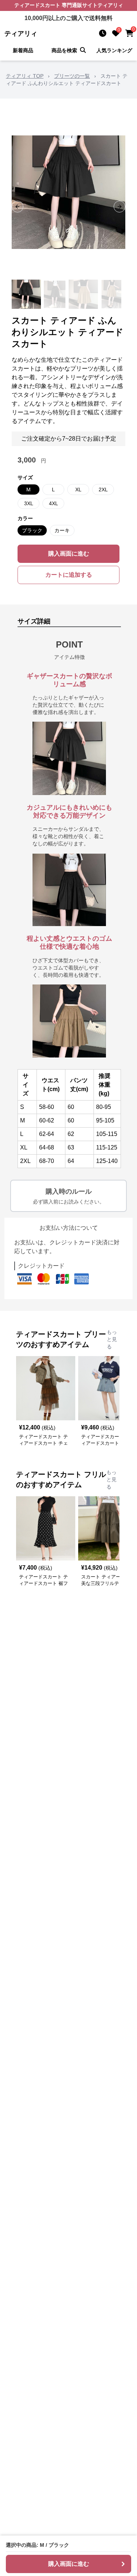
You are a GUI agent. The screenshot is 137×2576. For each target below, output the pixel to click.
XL (78, 490)
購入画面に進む (69, 554)
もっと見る (112, 1339)
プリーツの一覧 (72, 76)
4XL (54, 503)
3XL (29, 503)
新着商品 (23, 50)
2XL (103, 490)
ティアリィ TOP (25, 76)
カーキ (62, 530)
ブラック (32, 530)
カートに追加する (69, 575)
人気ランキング (114, 50)
